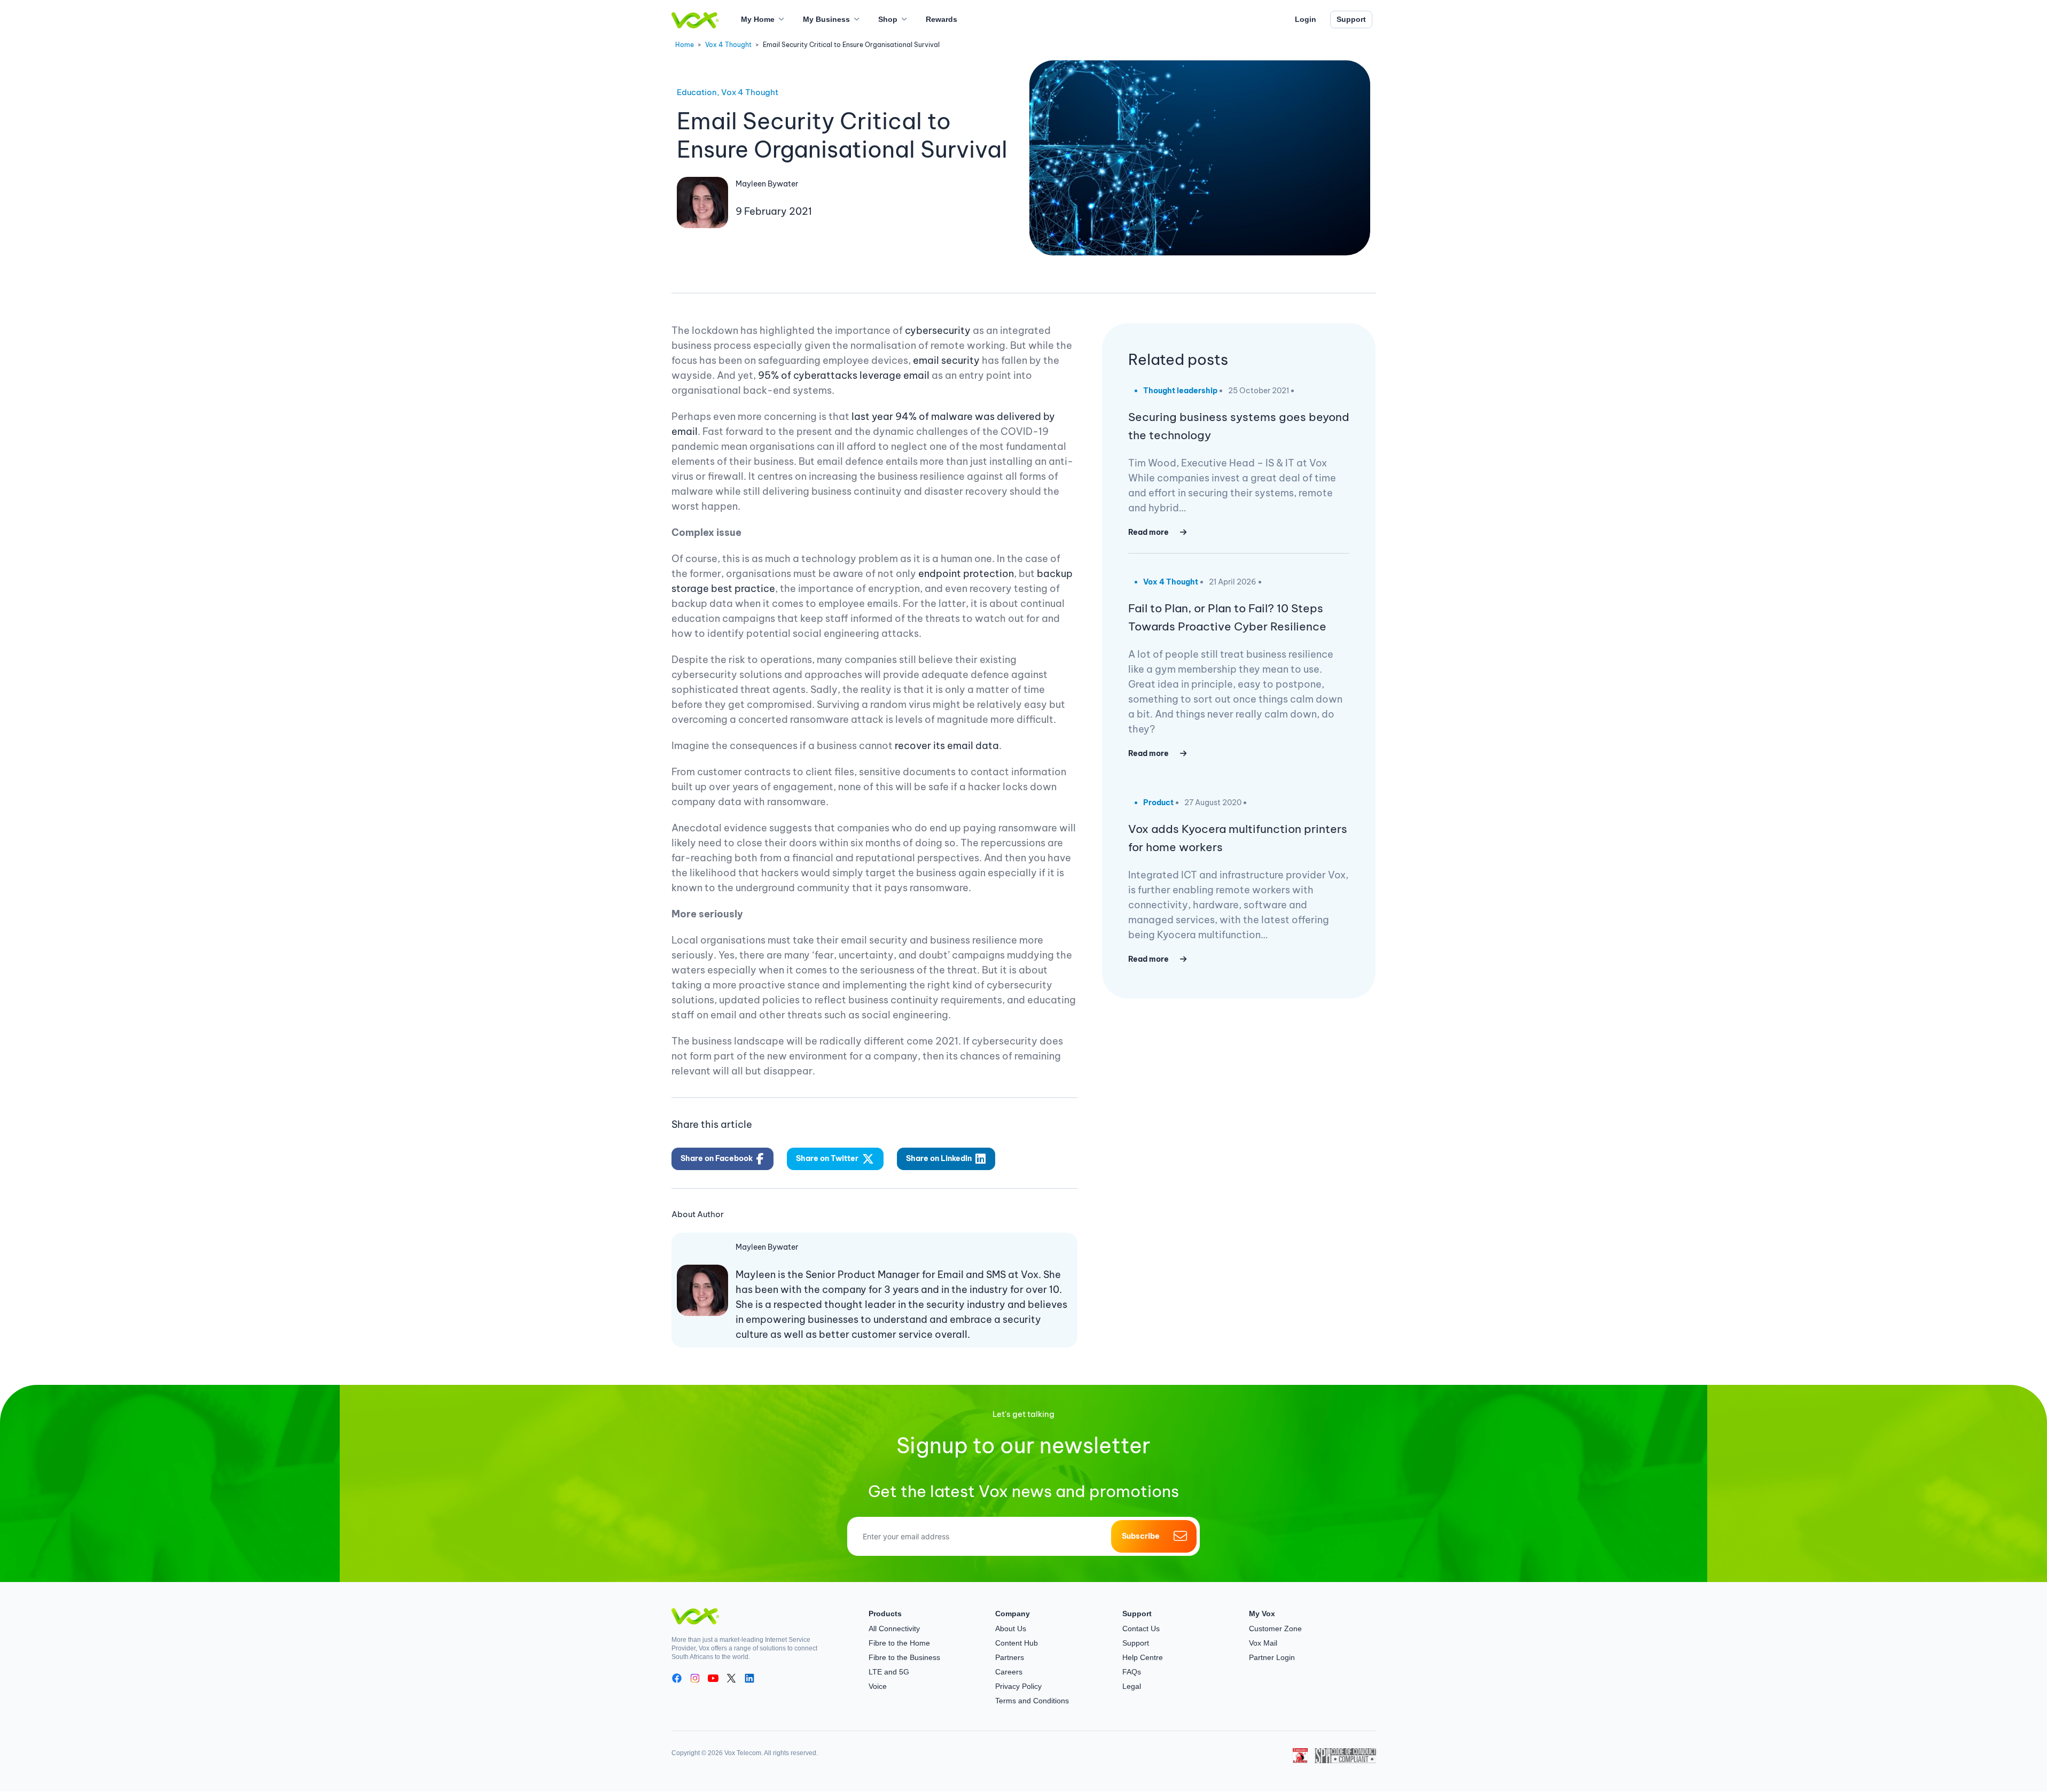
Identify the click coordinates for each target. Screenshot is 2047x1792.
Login (1306, 19)
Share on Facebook (717, 1158)
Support (1351, 19)
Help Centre (1143, 1657)
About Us (1011, 1629)
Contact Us (1141, 1629)
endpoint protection (966, 574)
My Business (826, 19)
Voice (878, 1686)
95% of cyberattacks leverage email (844, 375)
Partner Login (1272, 1657)
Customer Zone (1275, 1629)
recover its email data (947, 746)
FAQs (1132, 1672)
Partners (1010, 1657)
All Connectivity (894, 1629)
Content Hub (1017, 1643)
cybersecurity (938, 330)
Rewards (942, 19)
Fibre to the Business (904, 1657)
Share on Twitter (827, 1158)
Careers (1009, 1672)
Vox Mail (1263, 1643)
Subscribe (1141, 1536)
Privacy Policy (1018, 1686)
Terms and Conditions (1032, 1701)
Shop (888, 19)
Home (685, 45)
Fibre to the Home (899, 1643)
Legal (1132, 1686)
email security (946, 360)
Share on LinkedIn (939, 1158)
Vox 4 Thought (728, 45)
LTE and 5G (889, 1672)
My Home (758, 19)
